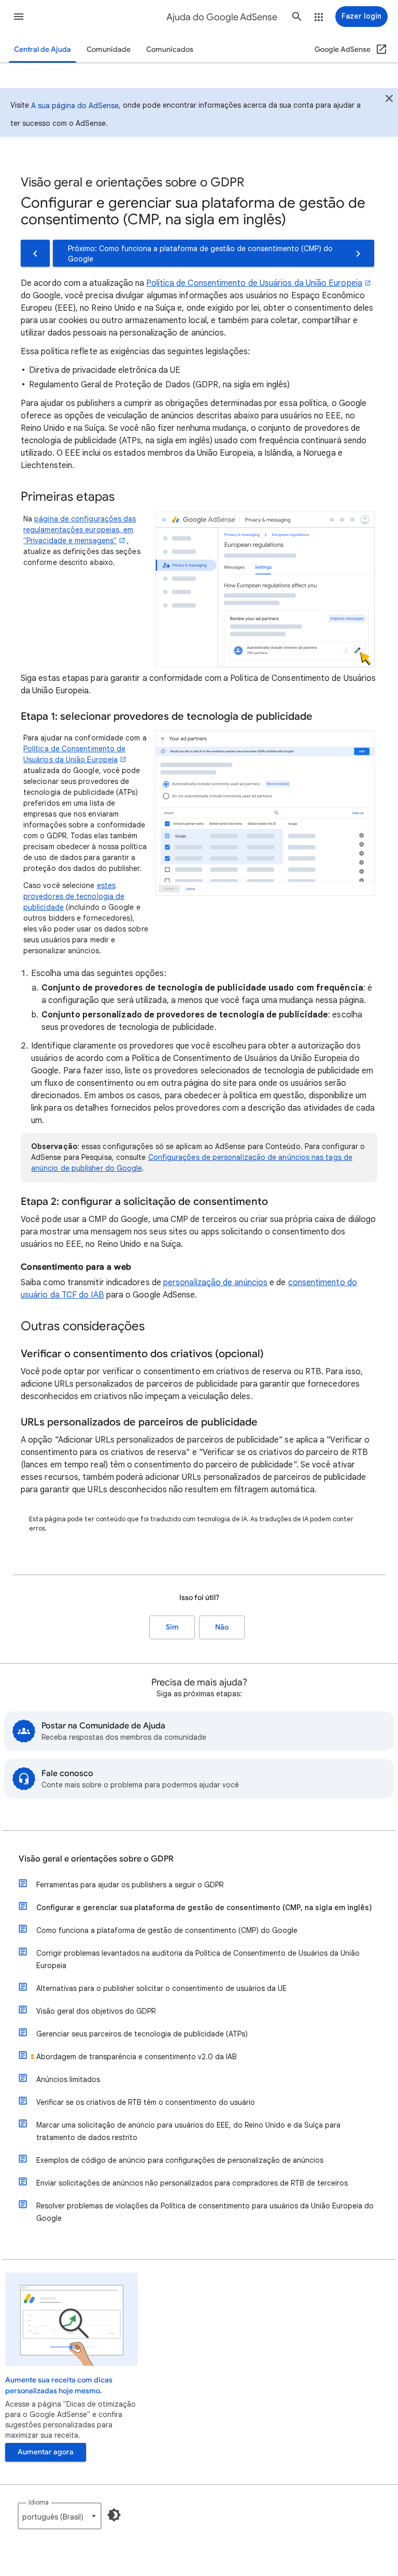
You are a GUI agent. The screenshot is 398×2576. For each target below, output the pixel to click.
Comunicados (170, 49)
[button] (19, 17)
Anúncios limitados (68, 2079)
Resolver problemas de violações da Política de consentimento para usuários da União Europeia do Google (205, 2212)
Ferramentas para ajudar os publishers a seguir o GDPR (130, 1885)
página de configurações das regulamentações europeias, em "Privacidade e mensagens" (80, 530)
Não (222, 1627)
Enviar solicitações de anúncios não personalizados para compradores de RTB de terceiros (192, 2183)
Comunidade (109, 49)
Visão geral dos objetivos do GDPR (96, 2011)
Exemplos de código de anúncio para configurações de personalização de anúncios (180, 2160)
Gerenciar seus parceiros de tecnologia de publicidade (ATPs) (142, 2034)
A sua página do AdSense (75, 106)
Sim (172, 1627)
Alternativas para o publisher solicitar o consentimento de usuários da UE (161, 1988)
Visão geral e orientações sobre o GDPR (96, 1859)
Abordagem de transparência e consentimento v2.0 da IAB (137, 2057)
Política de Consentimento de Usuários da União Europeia (254, 283)
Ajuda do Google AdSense (222, 17)
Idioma (39, 2502)
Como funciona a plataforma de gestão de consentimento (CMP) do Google (167, 1930)
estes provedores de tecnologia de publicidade (74, 896)
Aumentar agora (46, 2452)
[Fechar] (389, 100)
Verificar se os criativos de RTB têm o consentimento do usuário (146, 2102)
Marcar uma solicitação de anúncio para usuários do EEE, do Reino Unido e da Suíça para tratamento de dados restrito (188, 2131)
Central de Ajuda (42, 49)
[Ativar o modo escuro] (114, 2515)
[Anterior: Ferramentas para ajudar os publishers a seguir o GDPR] (35, 253)
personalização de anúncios (215, 1283)
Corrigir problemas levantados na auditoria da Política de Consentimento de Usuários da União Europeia (198, 1959)
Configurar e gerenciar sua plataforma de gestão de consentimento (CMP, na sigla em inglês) (204, 1908)
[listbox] (60, 2516)
